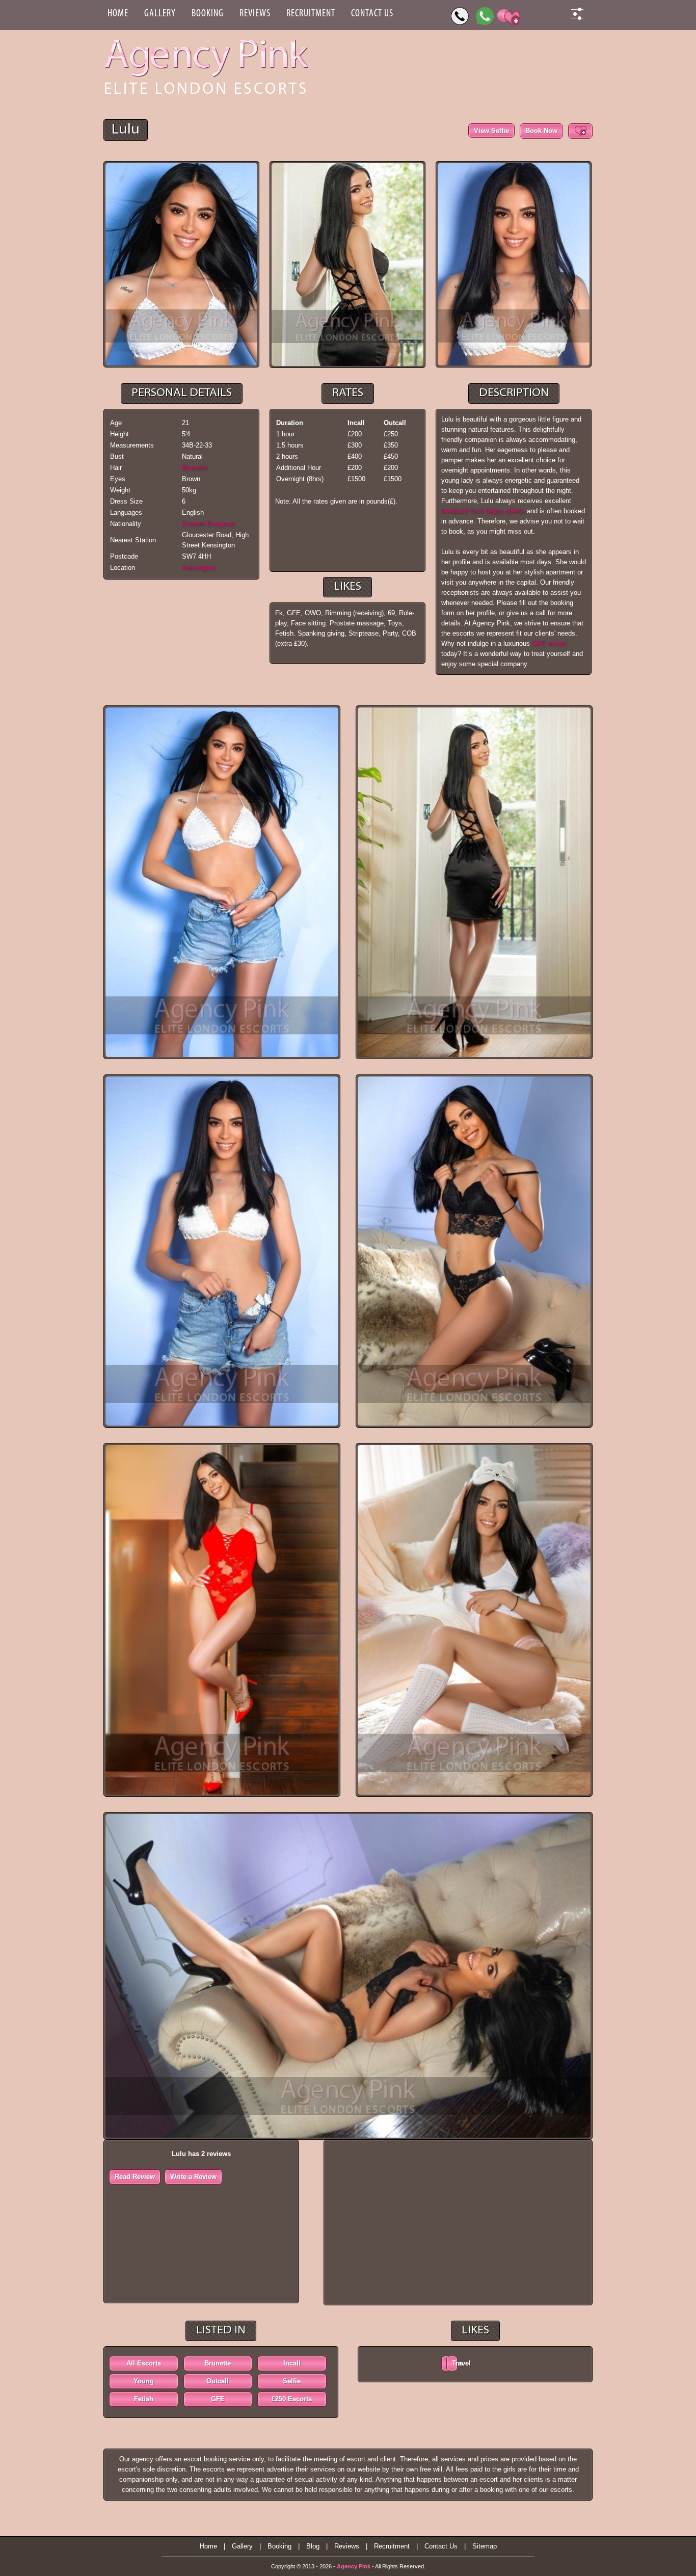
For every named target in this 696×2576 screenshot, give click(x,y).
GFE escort (549, 643)
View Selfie (491, 131)
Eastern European (208, 524)
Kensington (198, 568)
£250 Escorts (292, 2399)
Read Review (135, 2177)
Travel (455, 2363)
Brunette (194, 468)
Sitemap (485, 2546)
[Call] (460, 16)
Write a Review (193, 2177)
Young (144, 2381)
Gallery (160, 14)
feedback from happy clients (483, 511)
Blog (313, 2546)
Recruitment (311, 14)
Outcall (218, 2381)
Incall (292, 2363)
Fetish (144, 2399)
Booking (208, 14)
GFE (218, 2399)
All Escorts (144, 2363)
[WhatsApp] (485, 16)
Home (118, 14)
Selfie (292, 2381)
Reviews (255, 14)
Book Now (541, 131)
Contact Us (372, 14)
